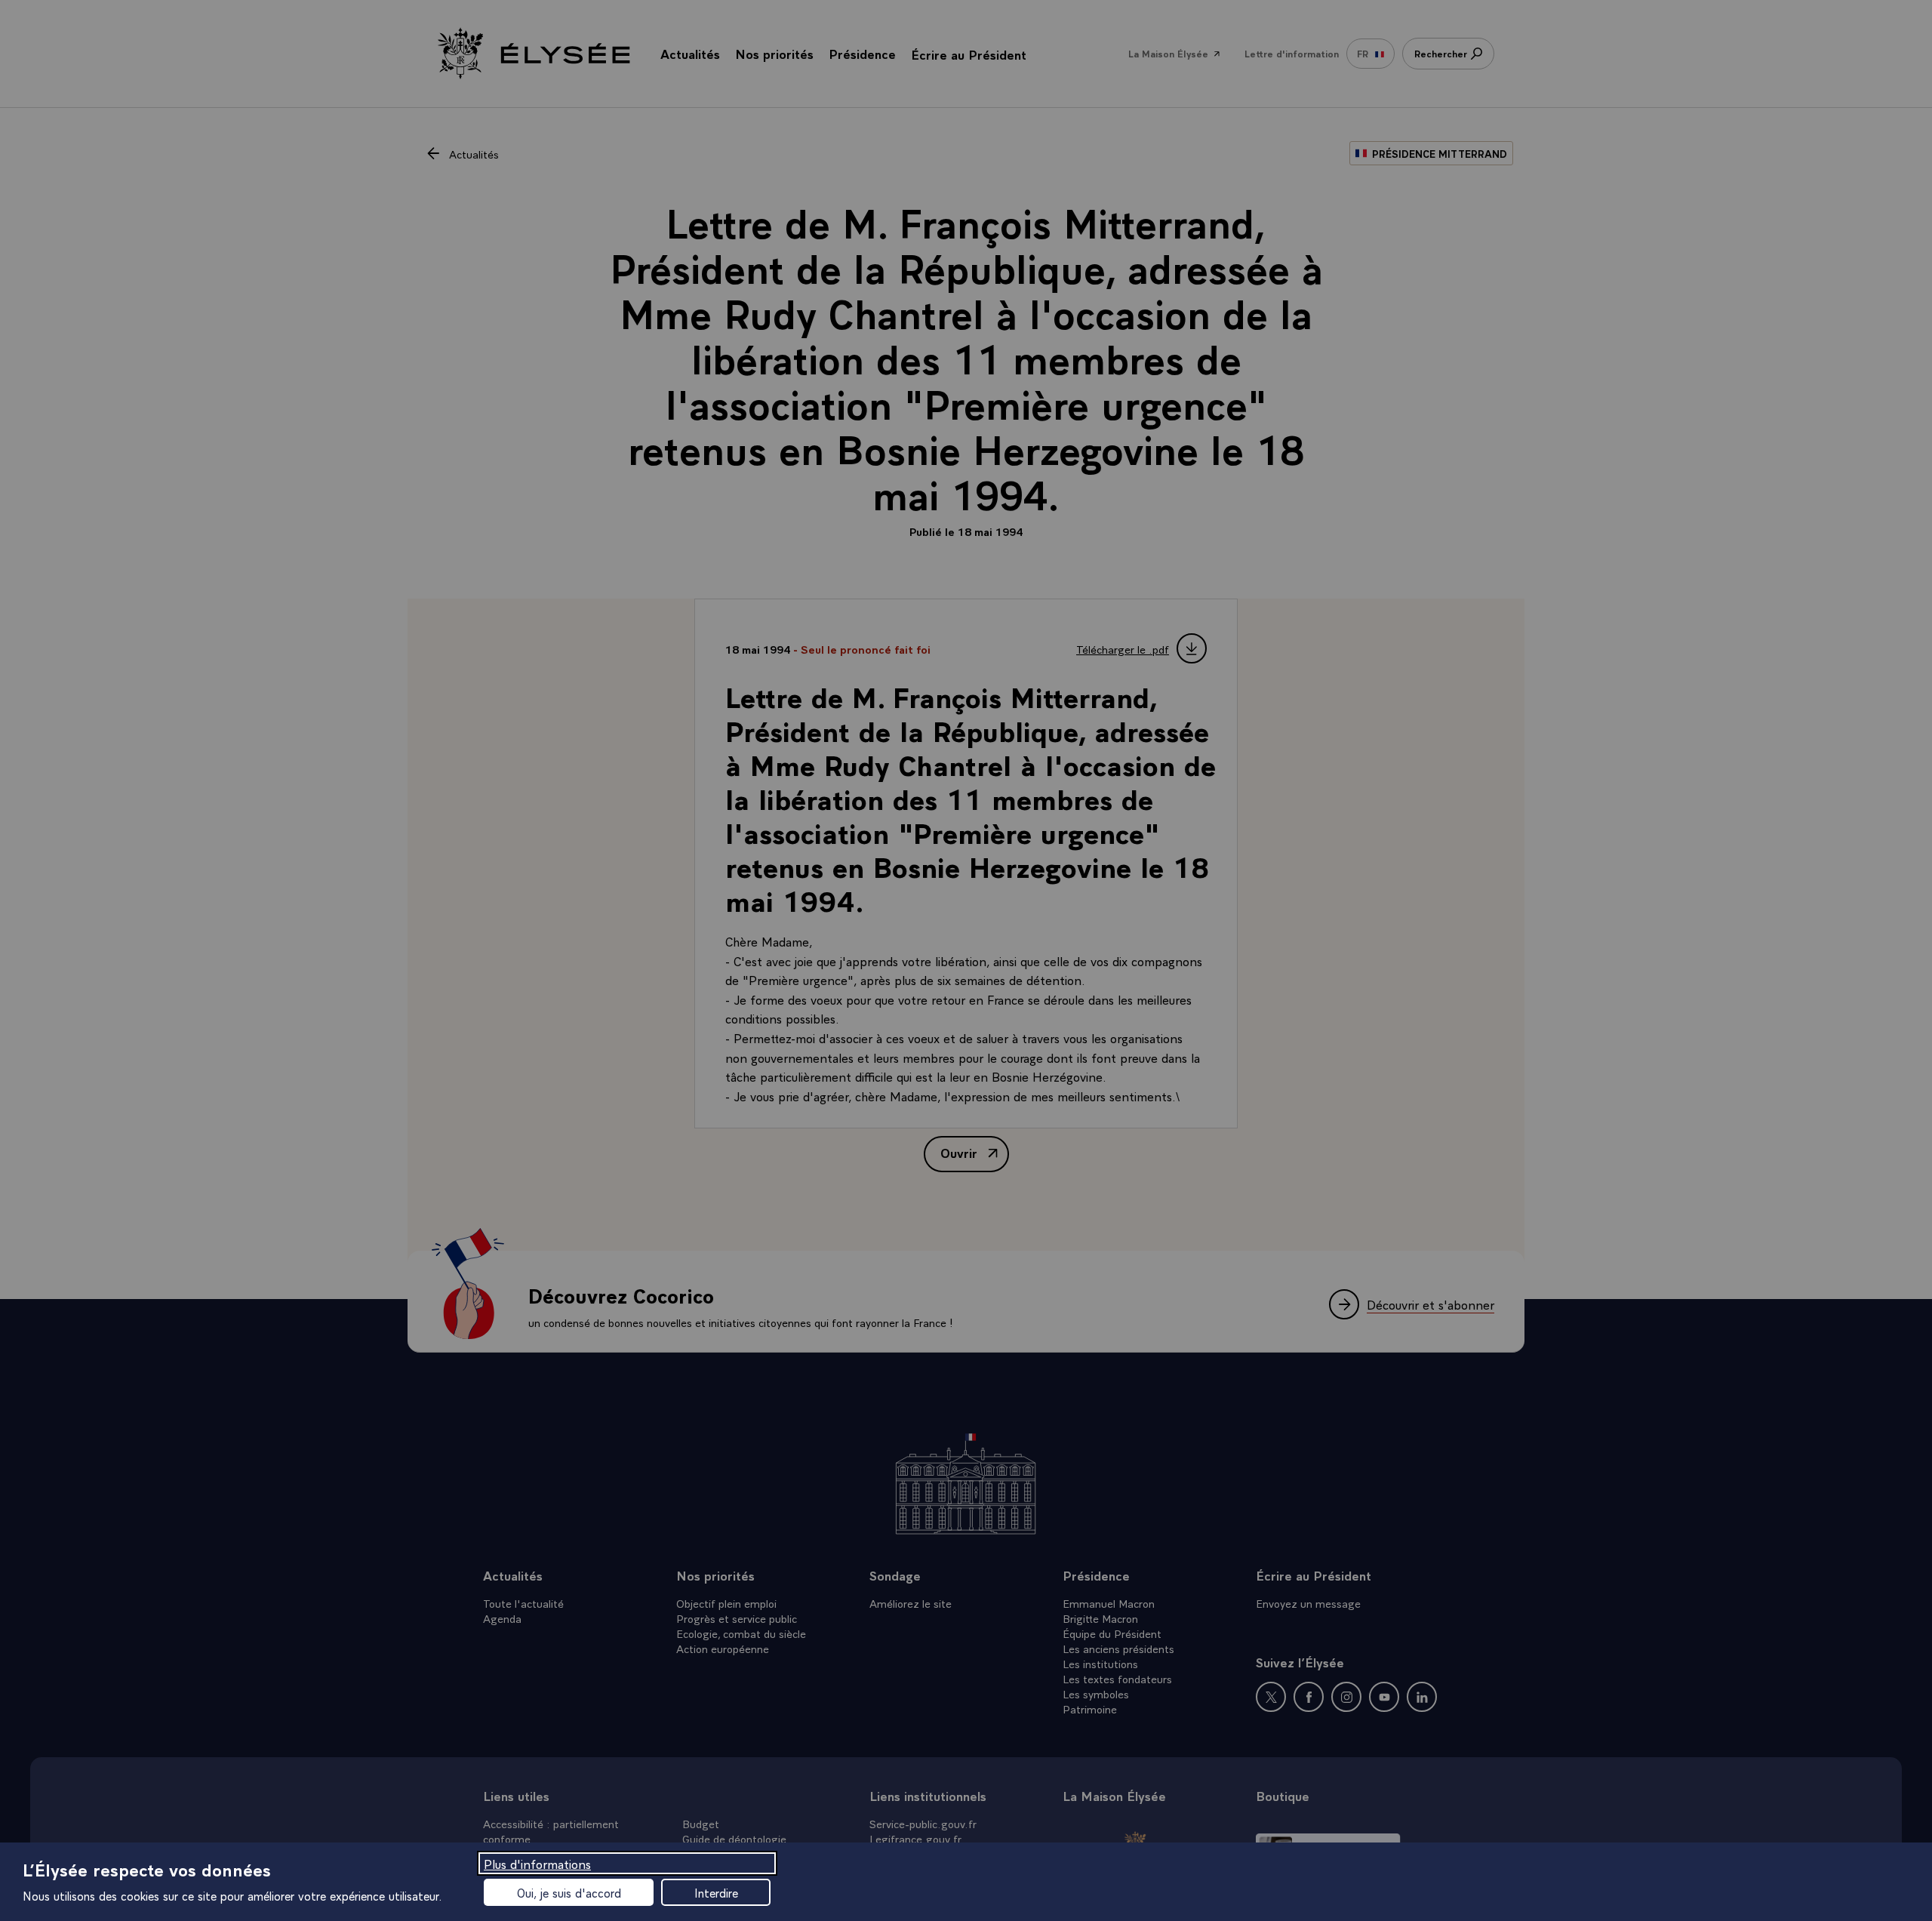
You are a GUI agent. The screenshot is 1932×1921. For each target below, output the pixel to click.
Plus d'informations (537, 1863)
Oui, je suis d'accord (569, 1892)
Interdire (716, 1892)
